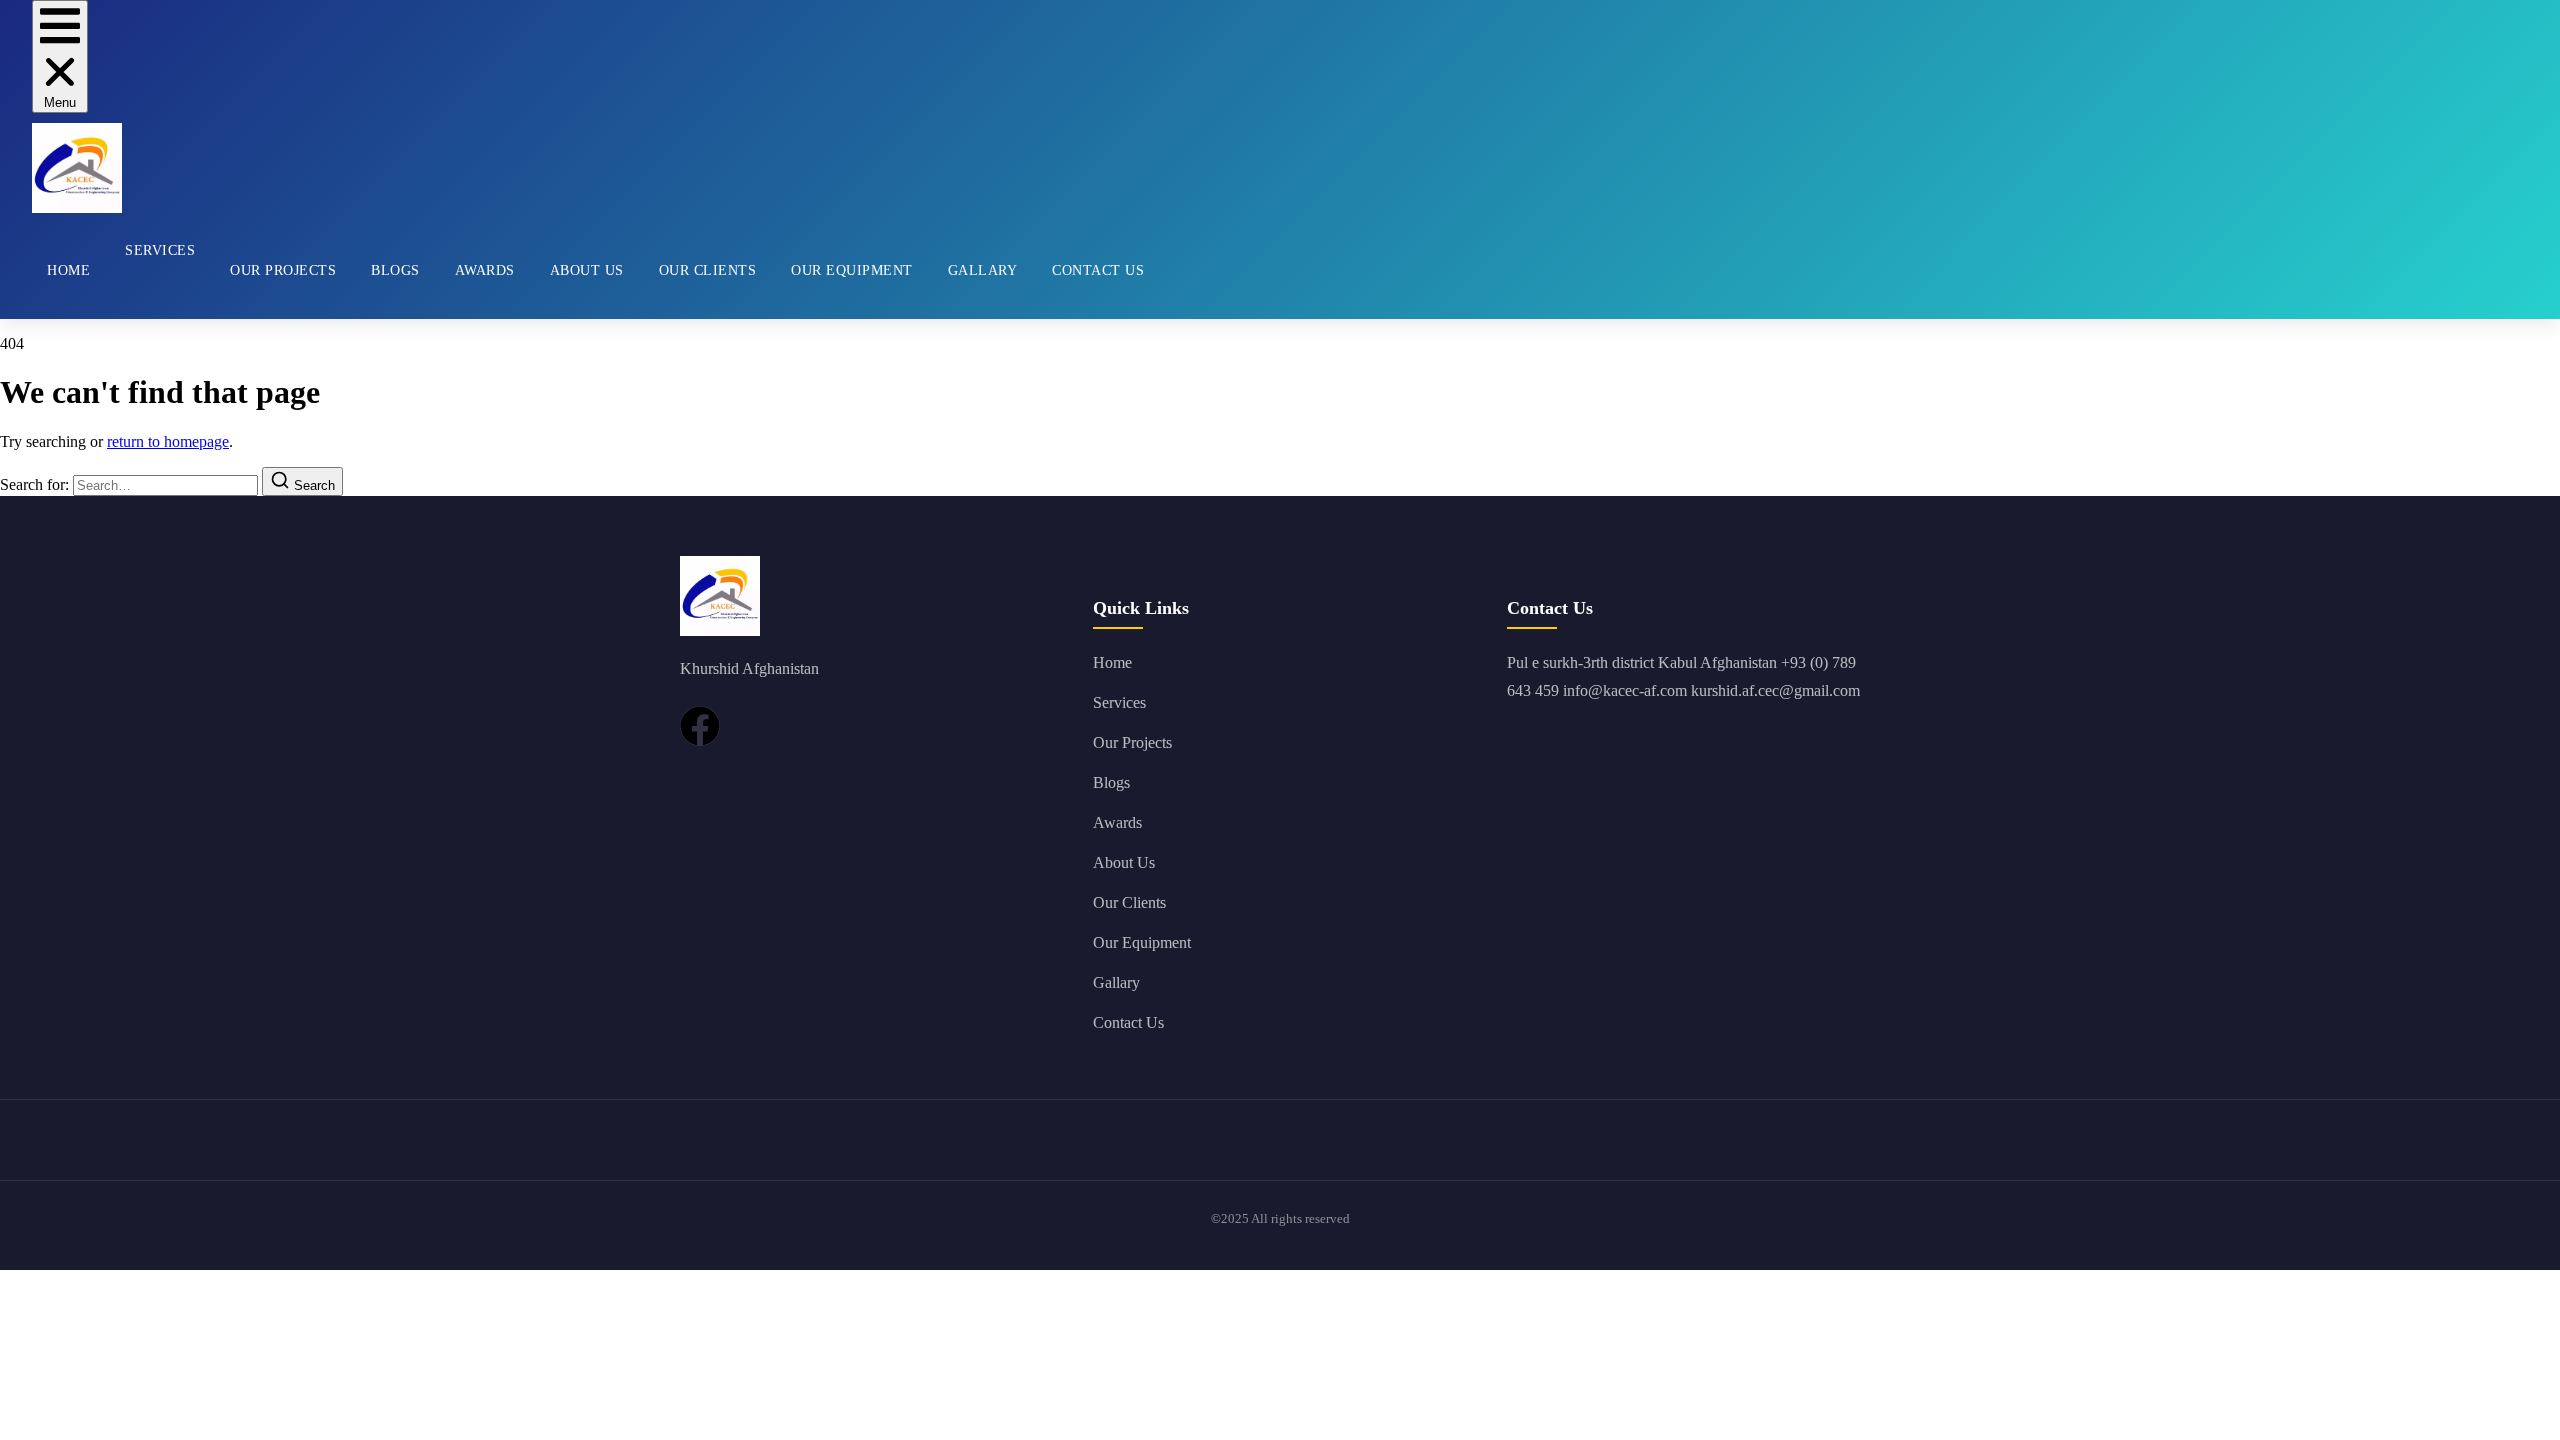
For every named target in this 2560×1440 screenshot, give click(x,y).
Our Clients (708, 270)
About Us (587, 270)
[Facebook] (700, 726)
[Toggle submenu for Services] (125, 299)
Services (160, 250)
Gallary (983, 270)
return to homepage (168, 441)
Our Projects (283, 270)
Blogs (395, 270)
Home (68, 270)
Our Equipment (852, 270)
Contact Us (1098, 270)
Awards (485, 270)
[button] (60, 56)
